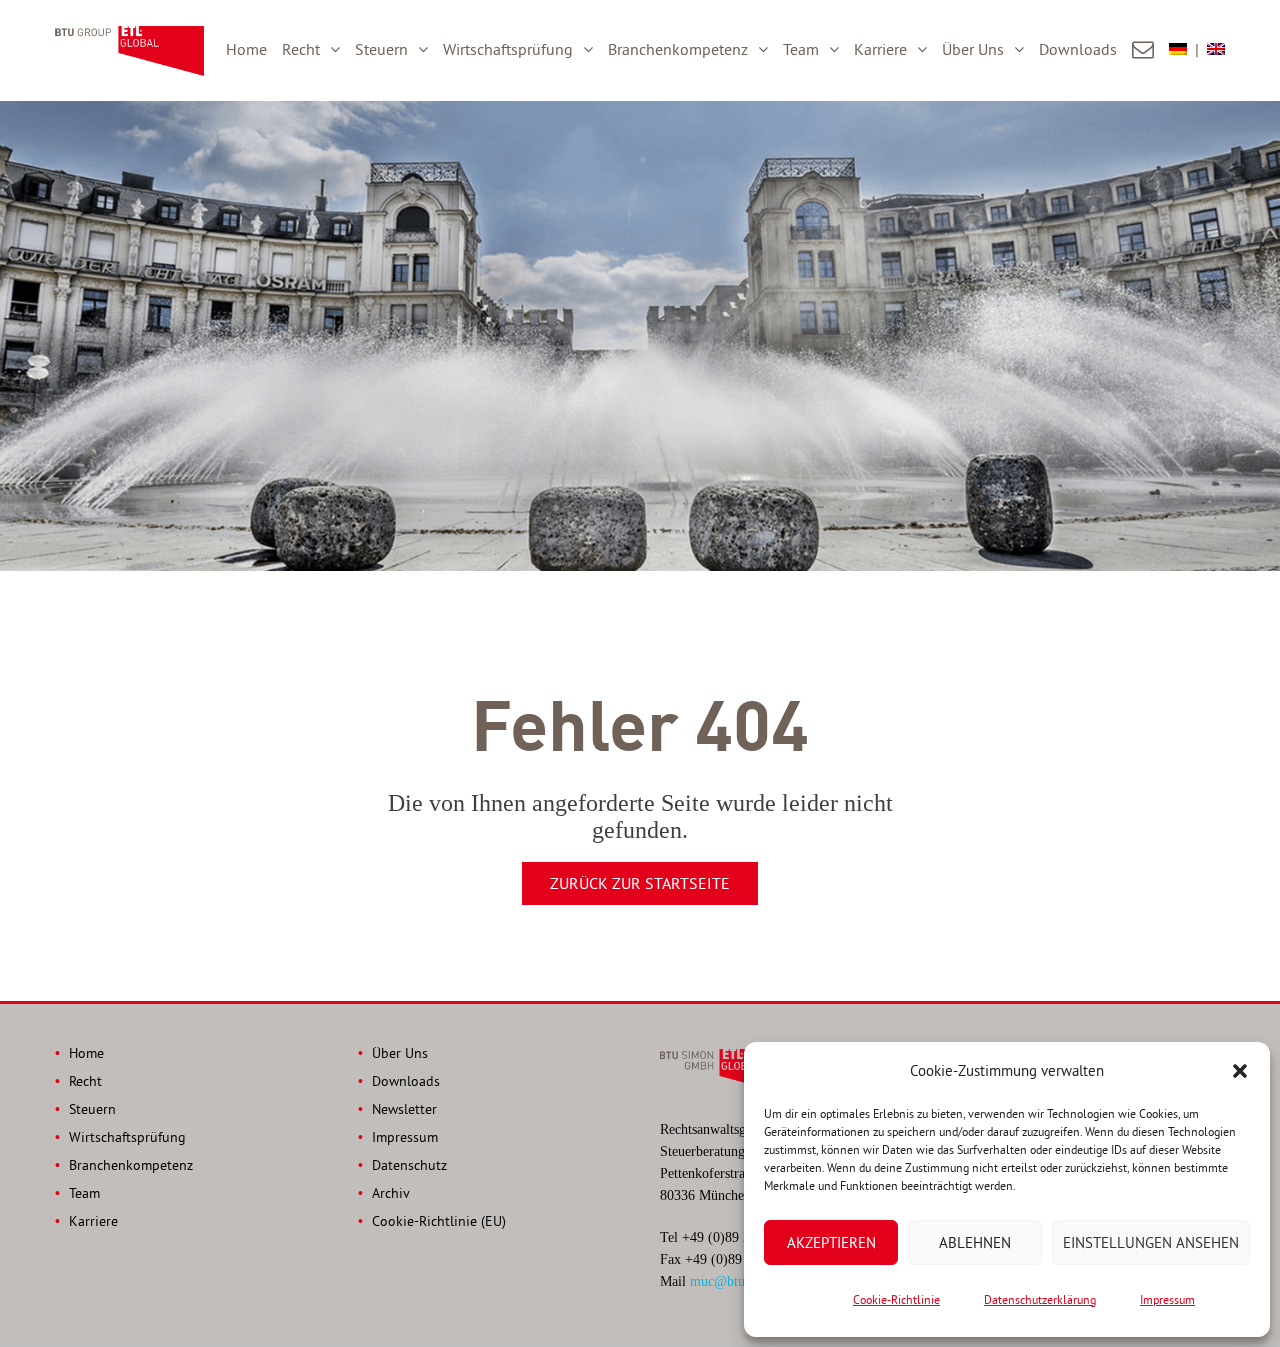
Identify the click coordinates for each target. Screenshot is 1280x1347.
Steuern (381, 49)
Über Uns (973, 49)
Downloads (1078, 49)
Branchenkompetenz (678, 49)
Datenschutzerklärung (1040, 1299)
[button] (1240, 1071)
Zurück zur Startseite (640, 883)
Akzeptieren (831, 1242)
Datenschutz (409, 1165)
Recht (301, 49)
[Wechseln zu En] (1216, 50)
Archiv (391, 1193)
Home (246, 49)
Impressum (1167, 1299)
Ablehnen (975, 1242)
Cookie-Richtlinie (896, 1299)
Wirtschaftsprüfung (508, 49)
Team (801, 49)
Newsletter (404, 1109)
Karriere (880, 49)
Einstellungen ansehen (1151, 1242)
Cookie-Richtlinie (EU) (439, 1221)
